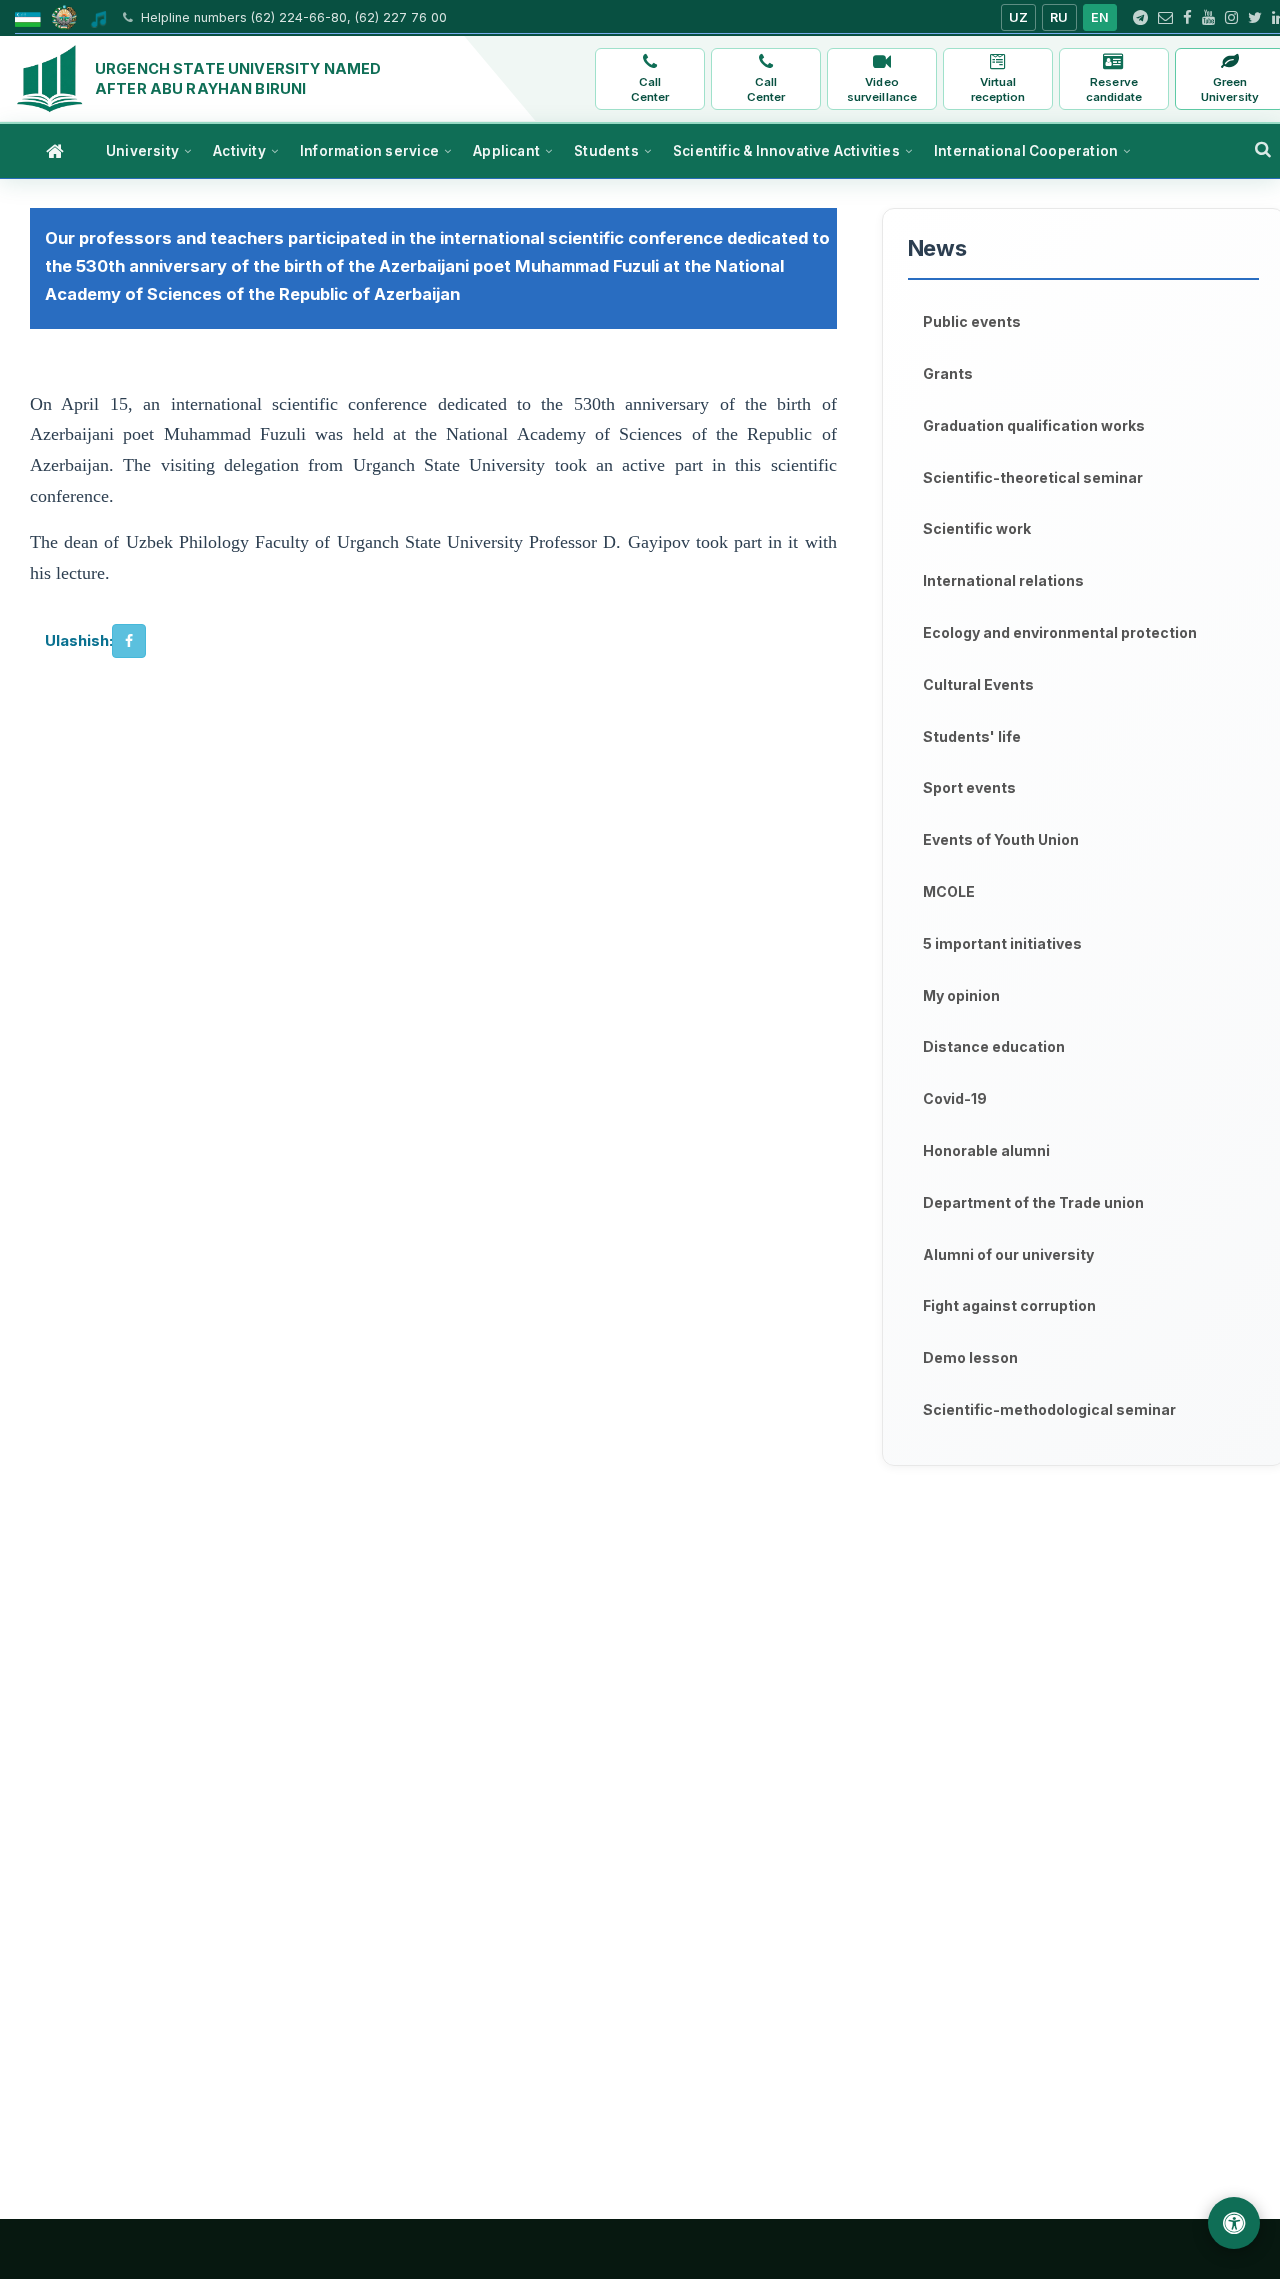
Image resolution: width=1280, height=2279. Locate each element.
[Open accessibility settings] (1234, 2223)
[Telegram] (1140, 18)
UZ (1019, 17)
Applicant (506, 151)
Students (606, 151)
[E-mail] (1165, 18)
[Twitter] (1255, 18)
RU (1059, 17)
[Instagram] (1231, 18)
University (142, 151)
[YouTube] (1208, 18)
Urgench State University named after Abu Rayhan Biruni (238, 78)
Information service (369, 151)
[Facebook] (1187, 18)
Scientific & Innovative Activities (786, 151)
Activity (239, 151)
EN (1100, 17)
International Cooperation (1026, 151)
